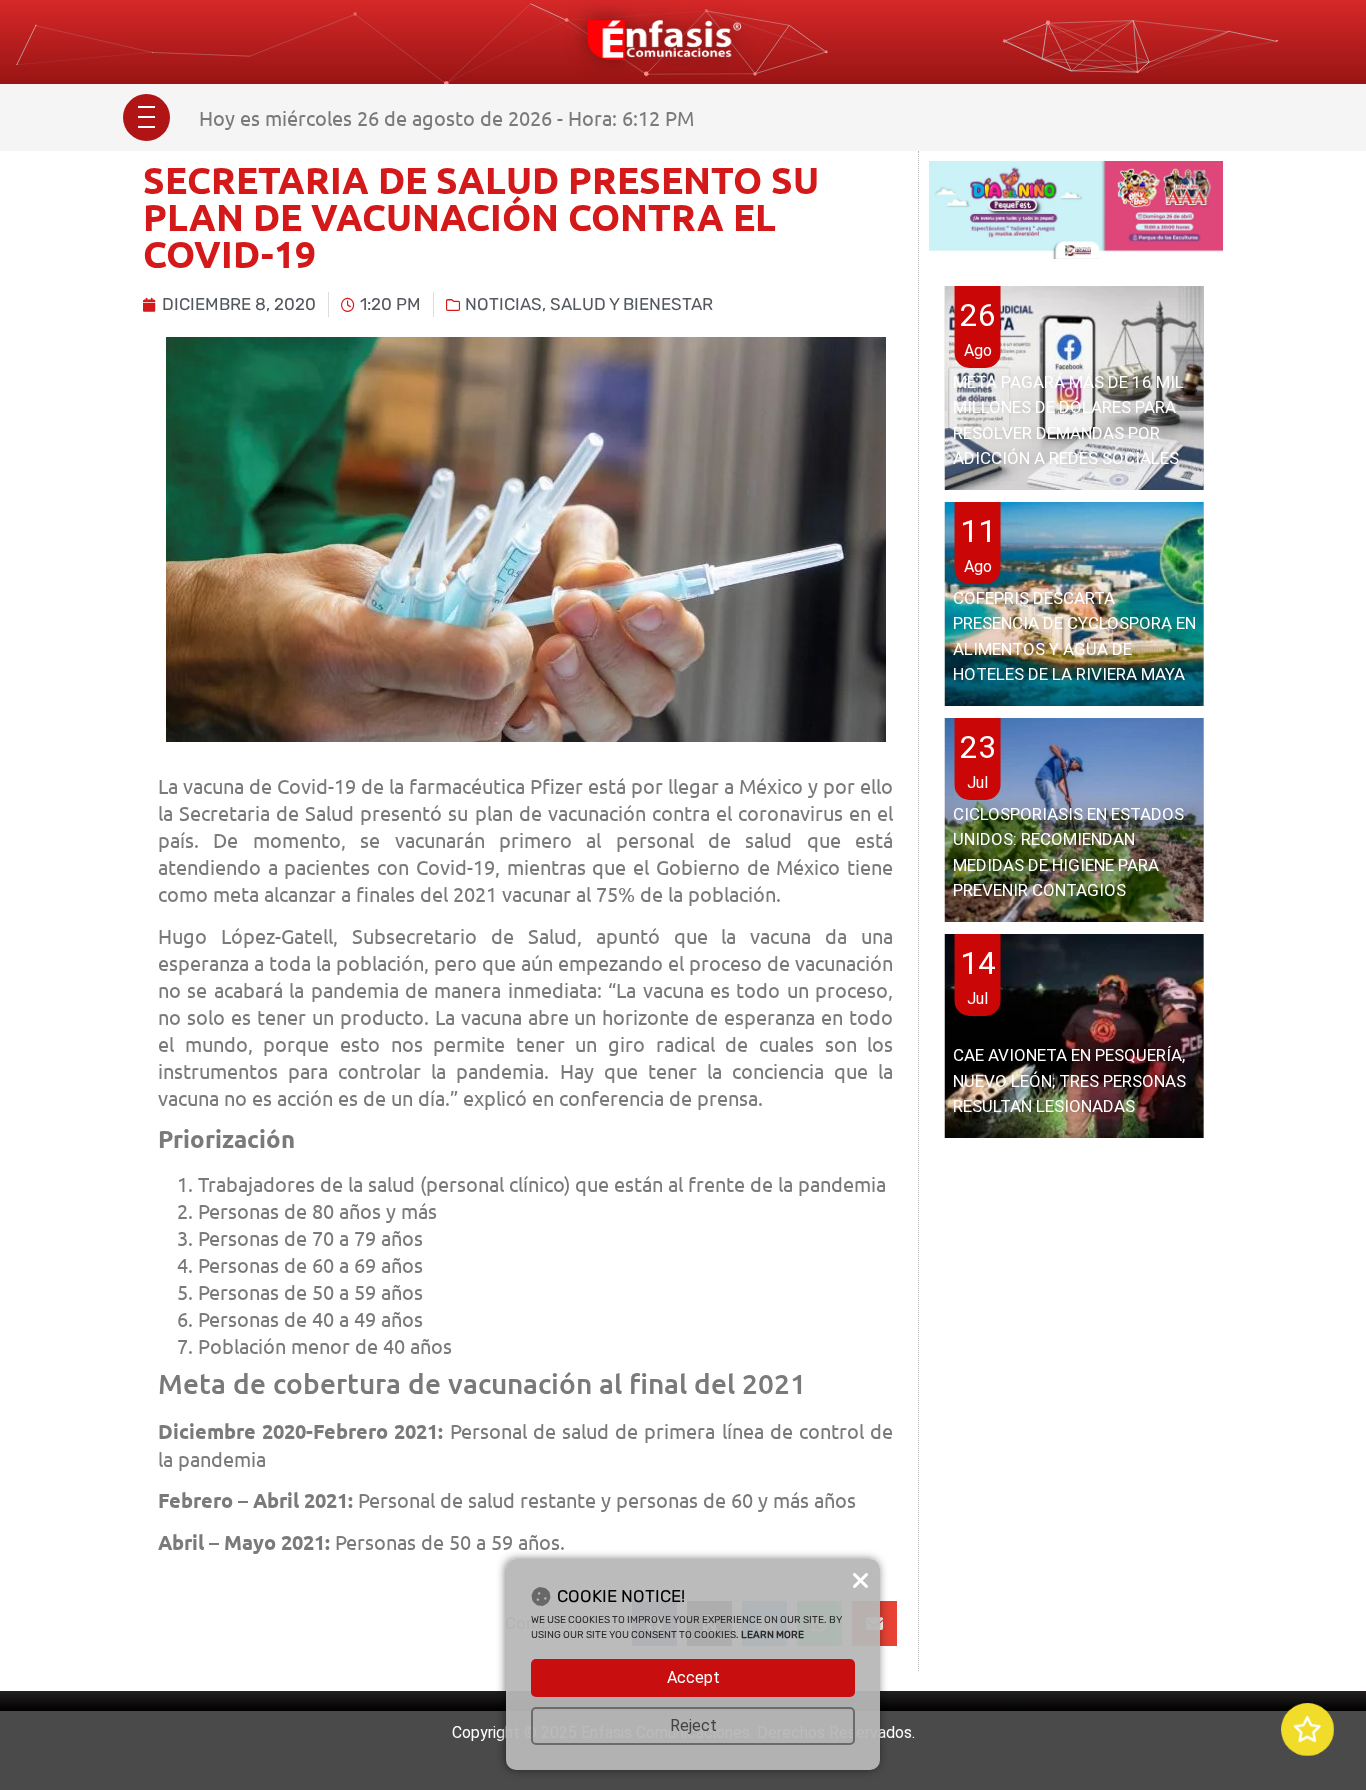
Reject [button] (693, 1725)
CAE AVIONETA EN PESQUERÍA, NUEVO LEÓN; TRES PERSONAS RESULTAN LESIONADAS (1069, 1080)
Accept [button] (693, 1677)
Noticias (503, 304)
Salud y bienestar (631, 304)
